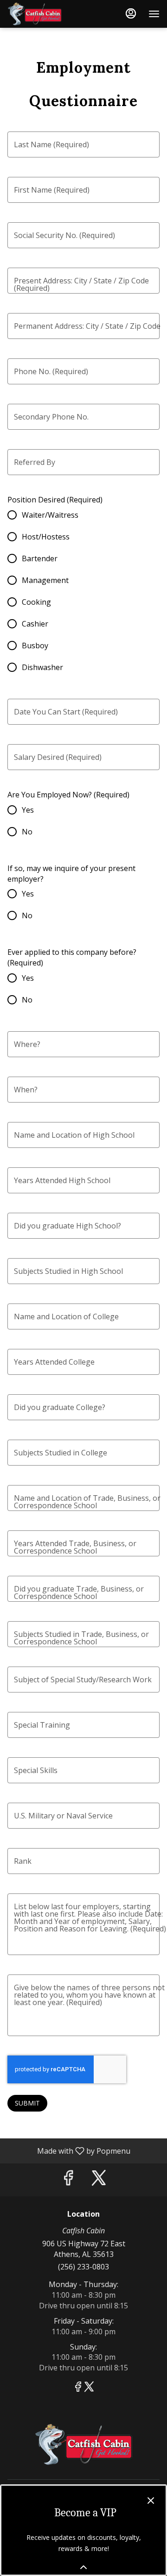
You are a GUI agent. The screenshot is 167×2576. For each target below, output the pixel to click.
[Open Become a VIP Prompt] (83, 2567)
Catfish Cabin (83, 2444)
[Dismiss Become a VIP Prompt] (151, 2501)
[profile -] (131, 13)
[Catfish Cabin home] (49, 14)
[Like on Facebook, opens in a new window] (68, 2180)
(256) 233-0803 (83, 2267)
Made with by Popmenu (69, 2150)
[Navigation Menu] (154, 14)
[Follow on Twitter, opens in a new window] (99, 2180)
